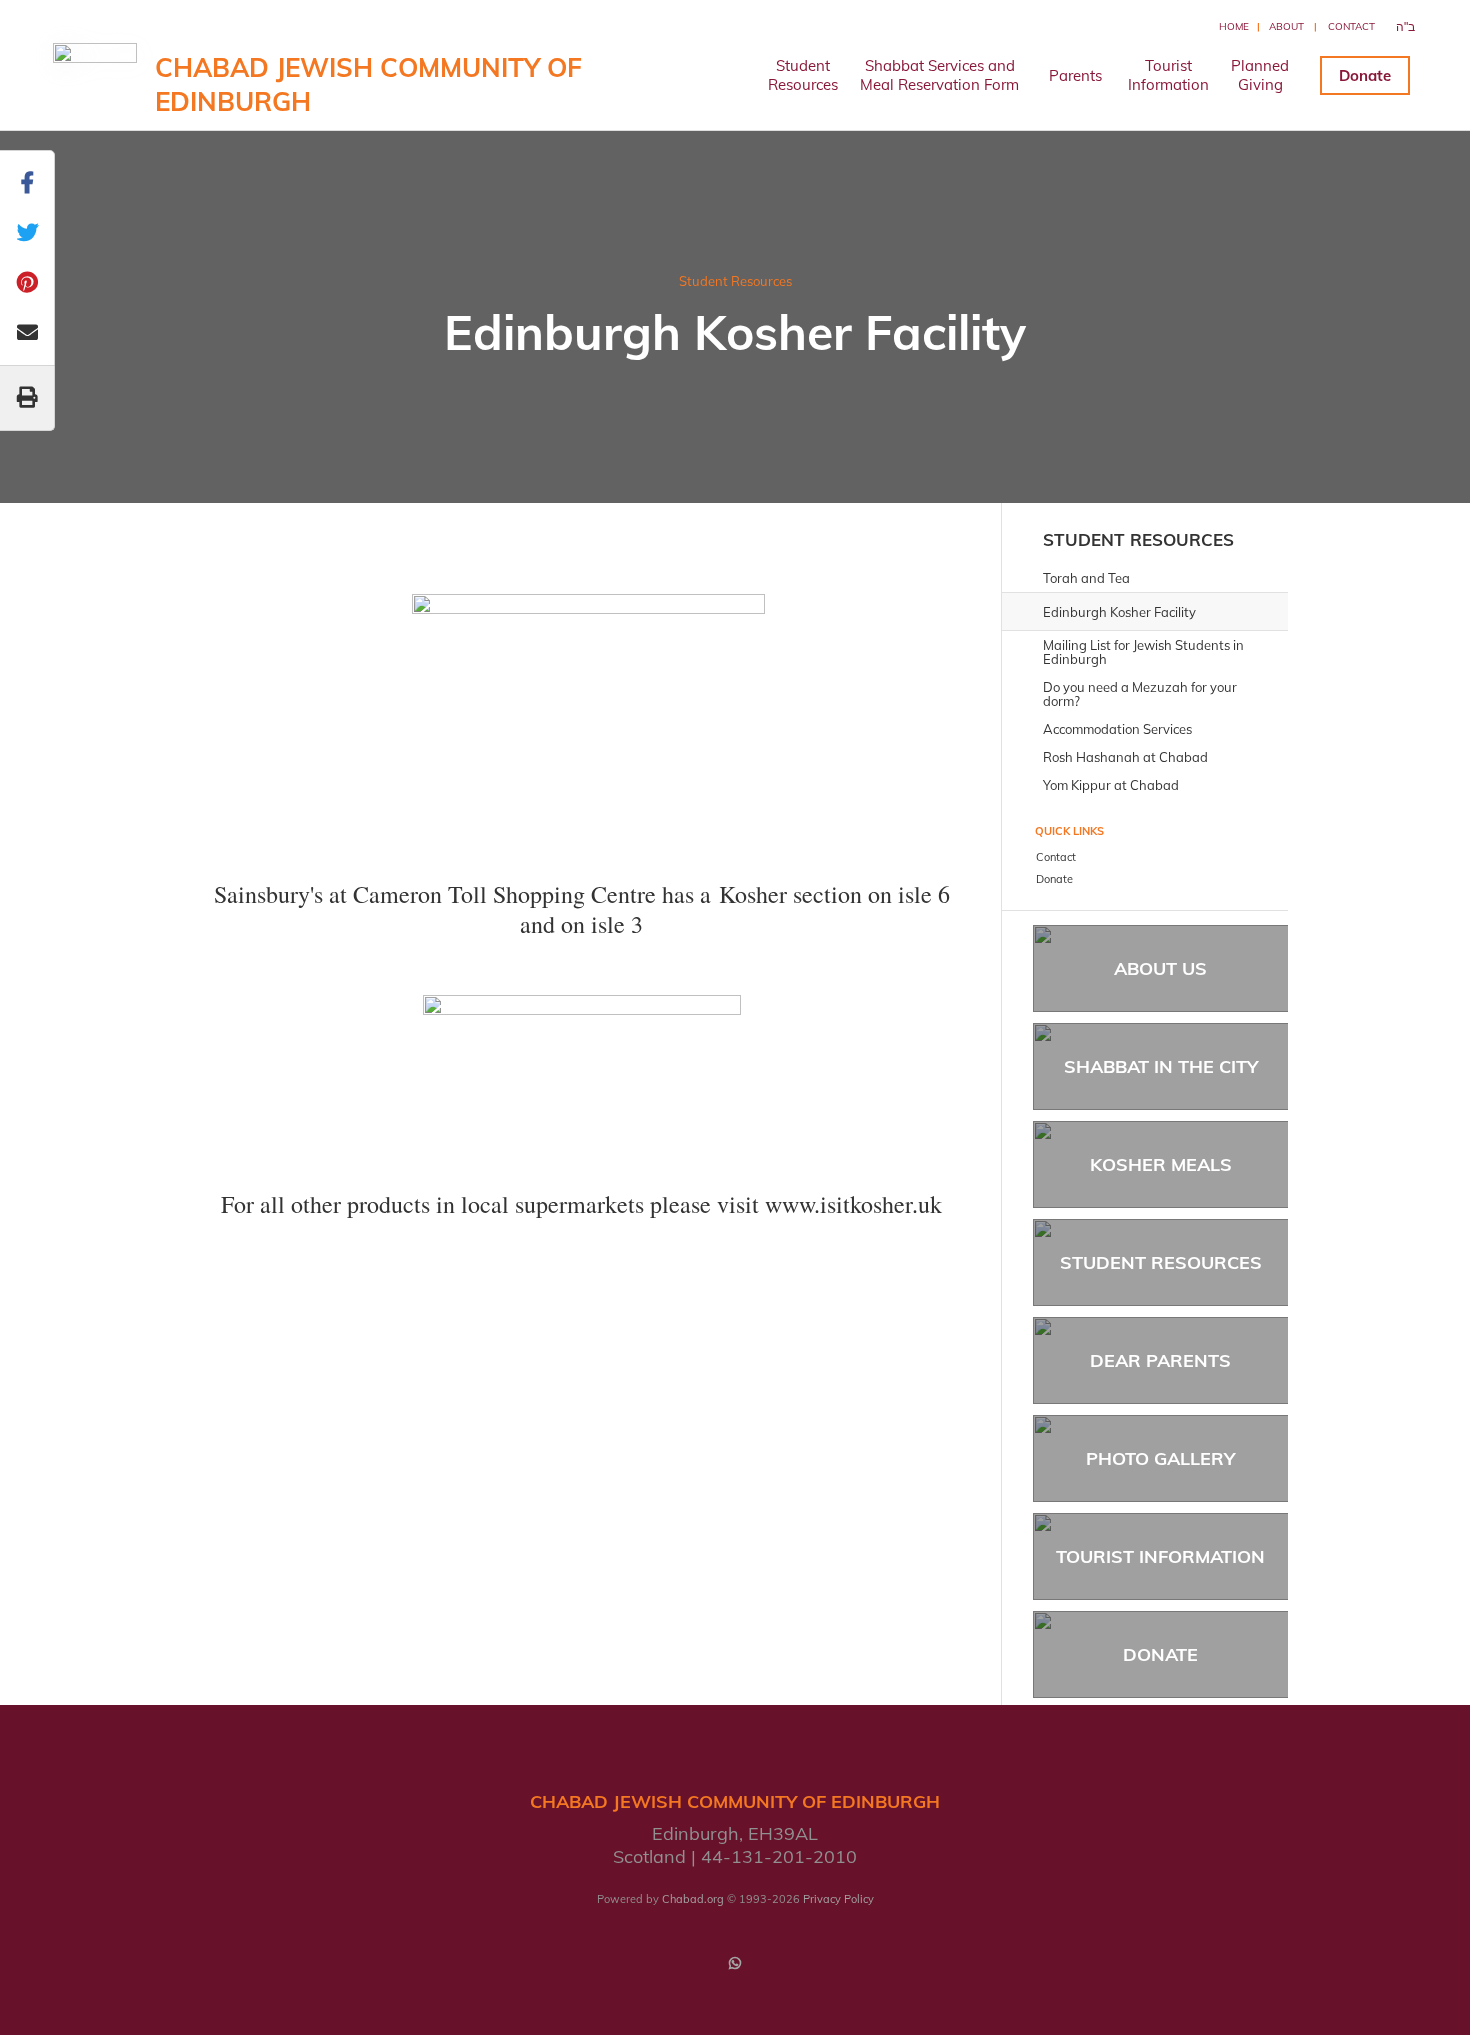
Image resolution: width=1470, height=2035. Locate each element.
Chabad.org (693, 1899)
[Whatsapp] (735, 1963)
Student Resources (735, 281)
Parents (1075, 75)
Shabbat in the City (1161, 1066)
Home (1234, 26)
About (1286, 26)
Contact (1351, 26)
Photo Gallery (1160, 1458)
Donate (1365, 75)
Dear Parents (1160, 1360)
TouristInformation (1168, 75)
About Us (1160, 968)
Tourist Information (1160, 1556)
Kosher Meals (1161, 1164)
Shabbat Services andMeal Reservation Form (939, 75)
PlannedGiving (1260, 75)
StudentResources (803, 75)
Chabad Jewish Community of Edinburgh (368, 84)
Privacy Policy (838, 1899)
